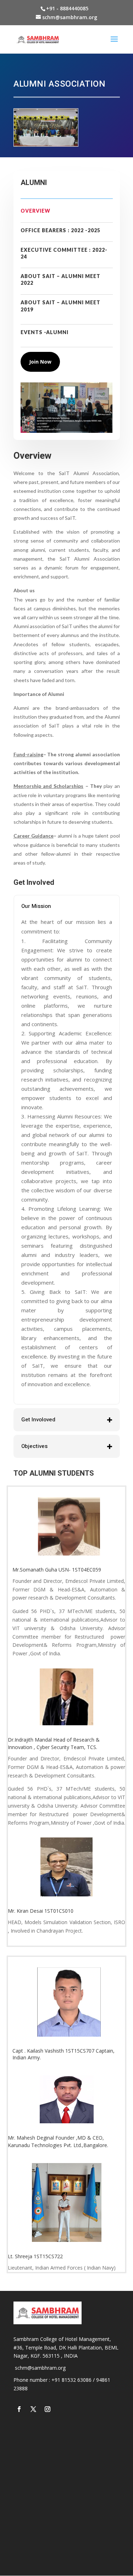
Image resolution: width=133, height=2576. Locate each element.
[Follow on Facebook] (19, 2409)
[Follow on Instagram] (48, 2409)
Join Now (40, 362)
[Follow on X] (33, 2409)
